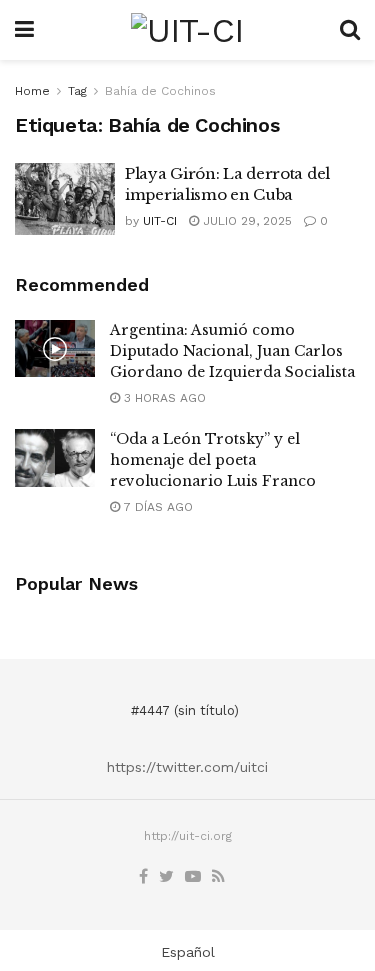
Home (32, 91)
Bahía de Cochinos (160, 91)
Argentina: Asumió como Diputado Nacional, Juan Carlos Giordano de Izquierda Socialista (232, 351)
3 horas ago (163, 398)
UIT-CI (160, 221)
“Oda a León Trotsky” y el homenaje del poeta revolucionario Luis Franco (213, 460)
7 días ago (156, 507)
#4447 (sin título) (185, 710)
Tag (77, 91)
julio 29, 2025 (245, 221)
